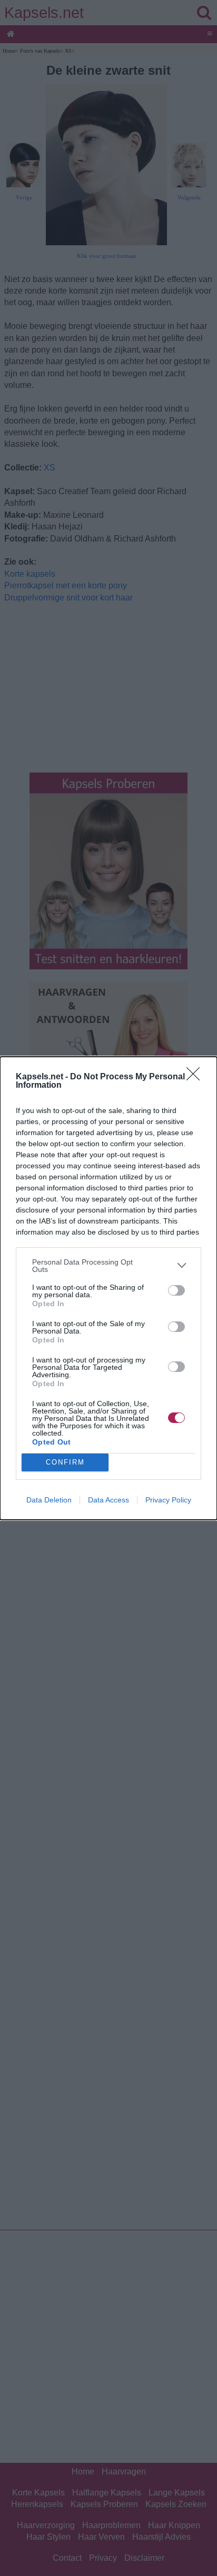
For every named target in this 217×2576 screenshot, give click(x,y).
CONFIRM (65, 1462)
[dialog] (108, 1288)
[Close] (196, 1077)
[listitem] (108, 1266)
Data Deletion (49, 1500)
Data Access (108, 1500)
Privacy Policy (168, 1500)
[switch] (176, 1290)
